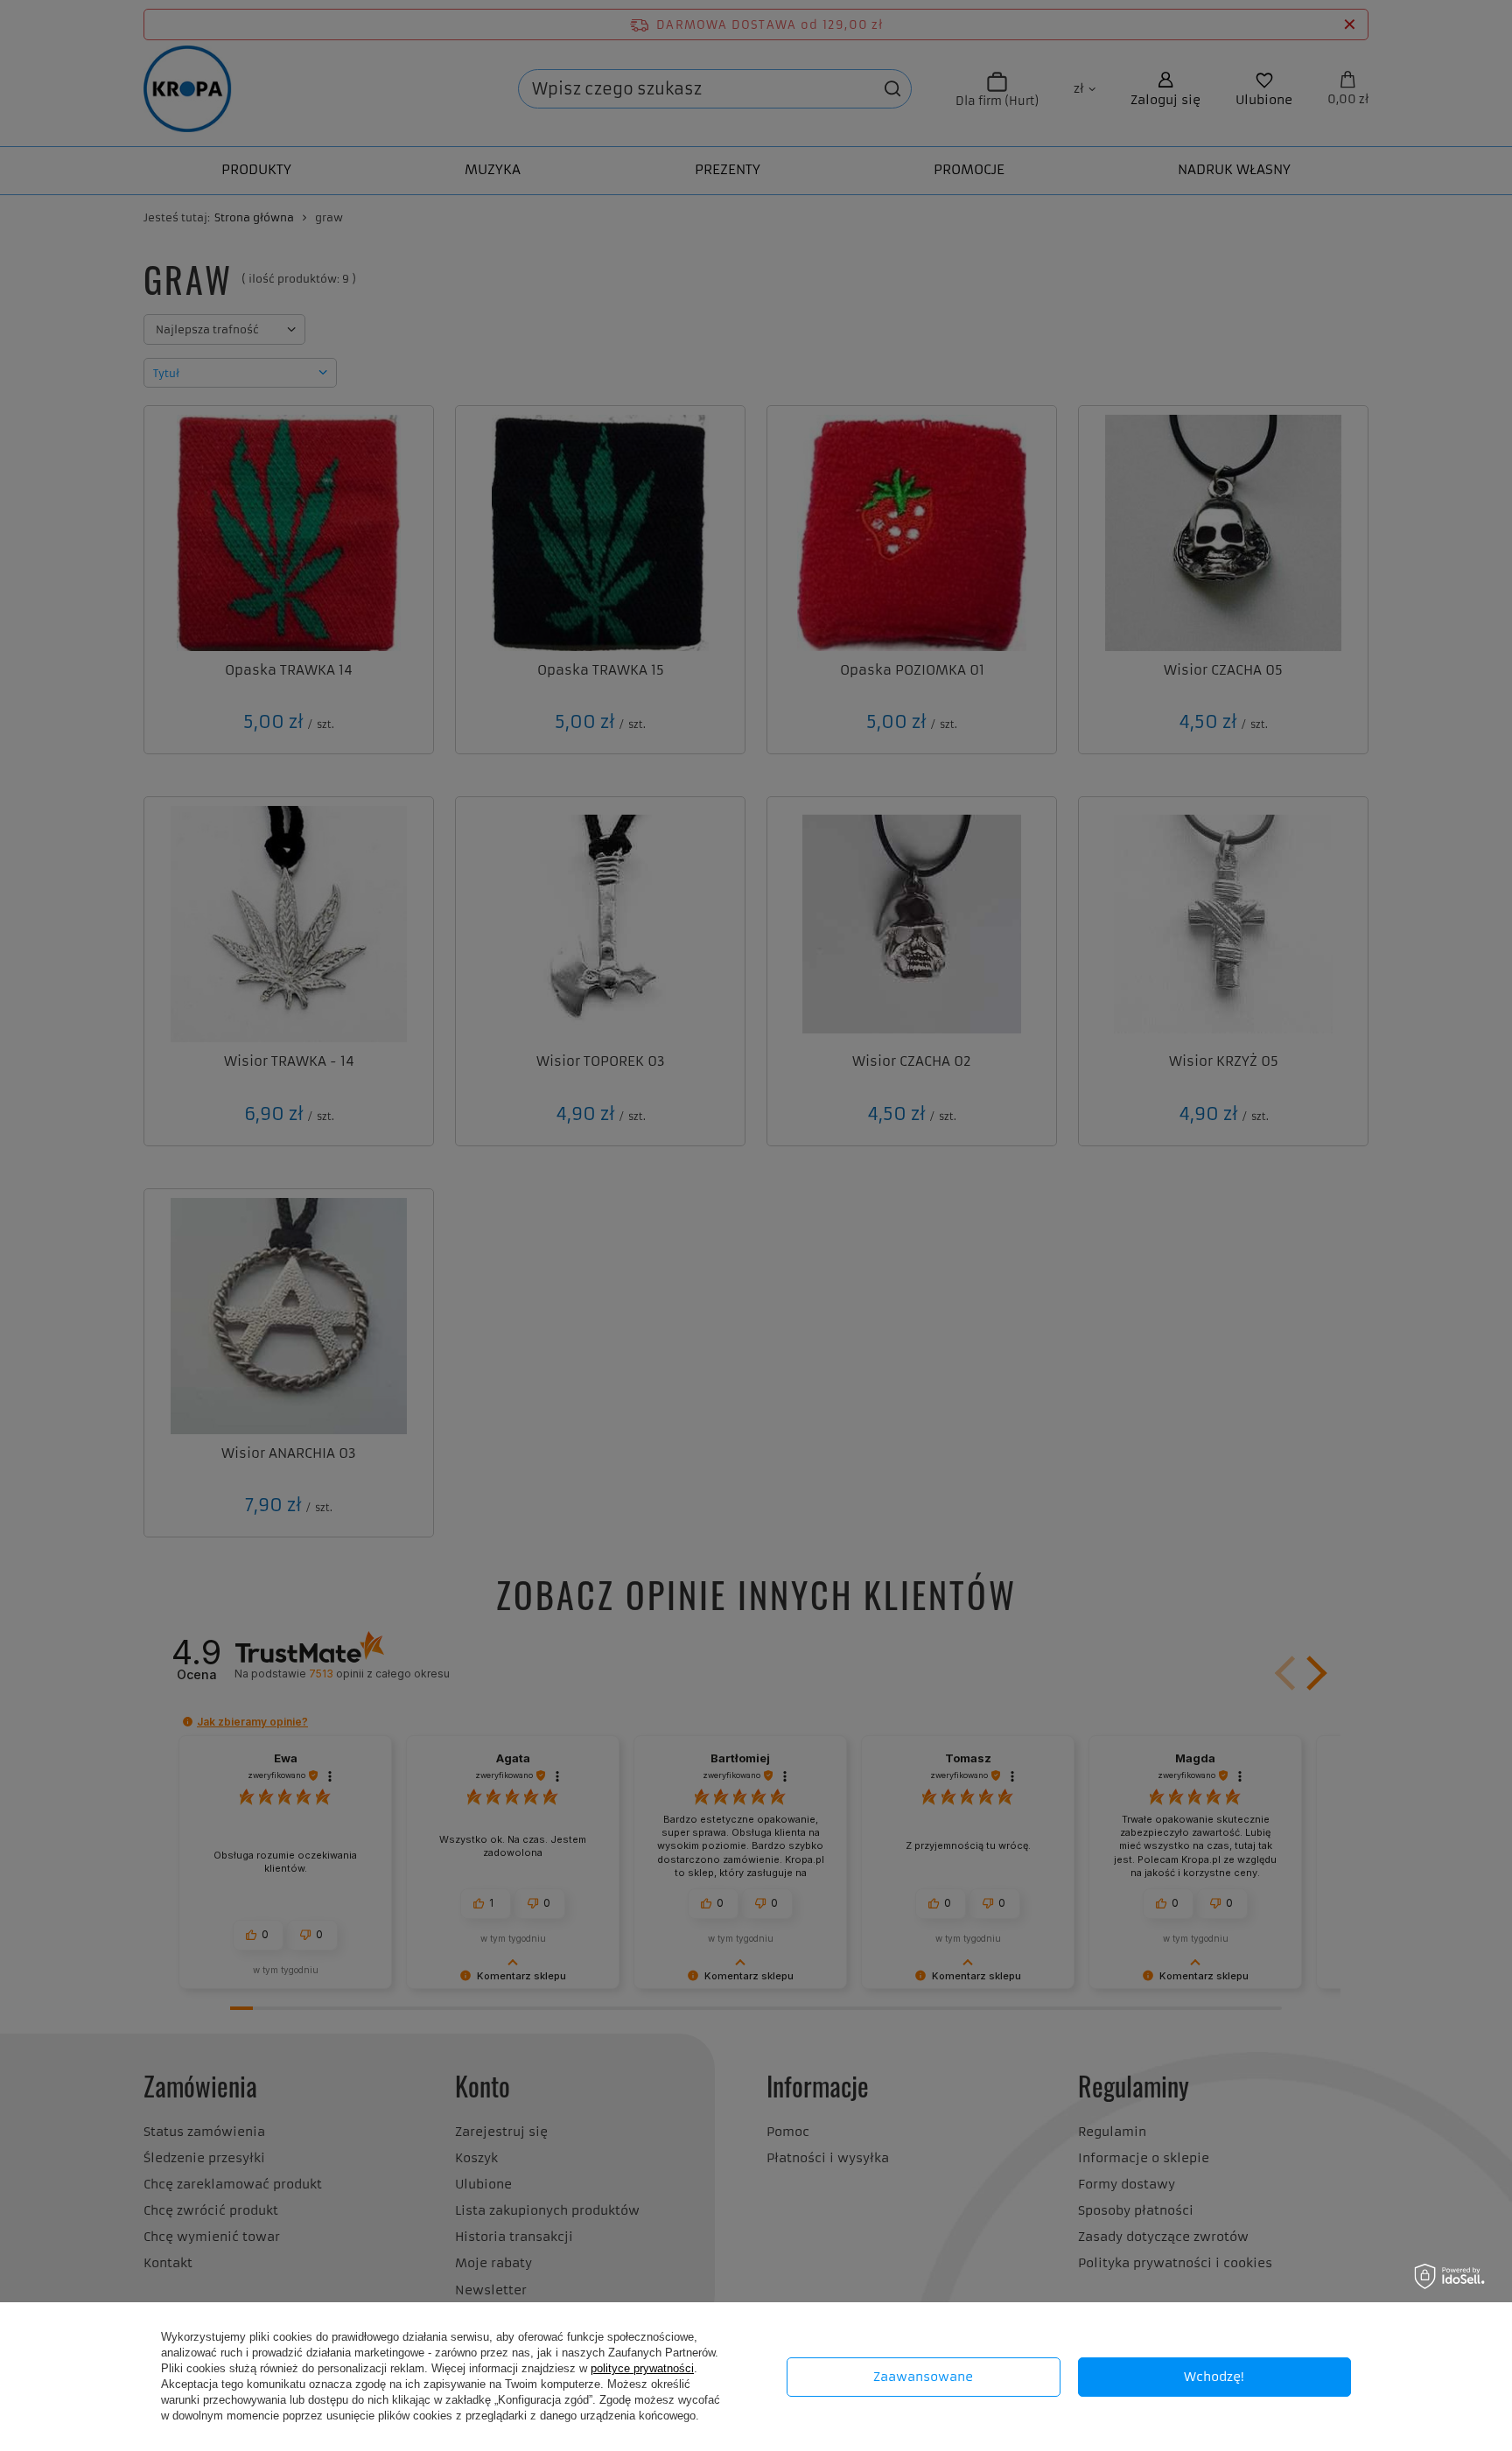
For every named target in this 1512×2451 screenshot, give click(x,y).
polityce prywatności (642, 2368)
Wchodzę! (1214, 2377)
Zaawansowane (923, 2377)
